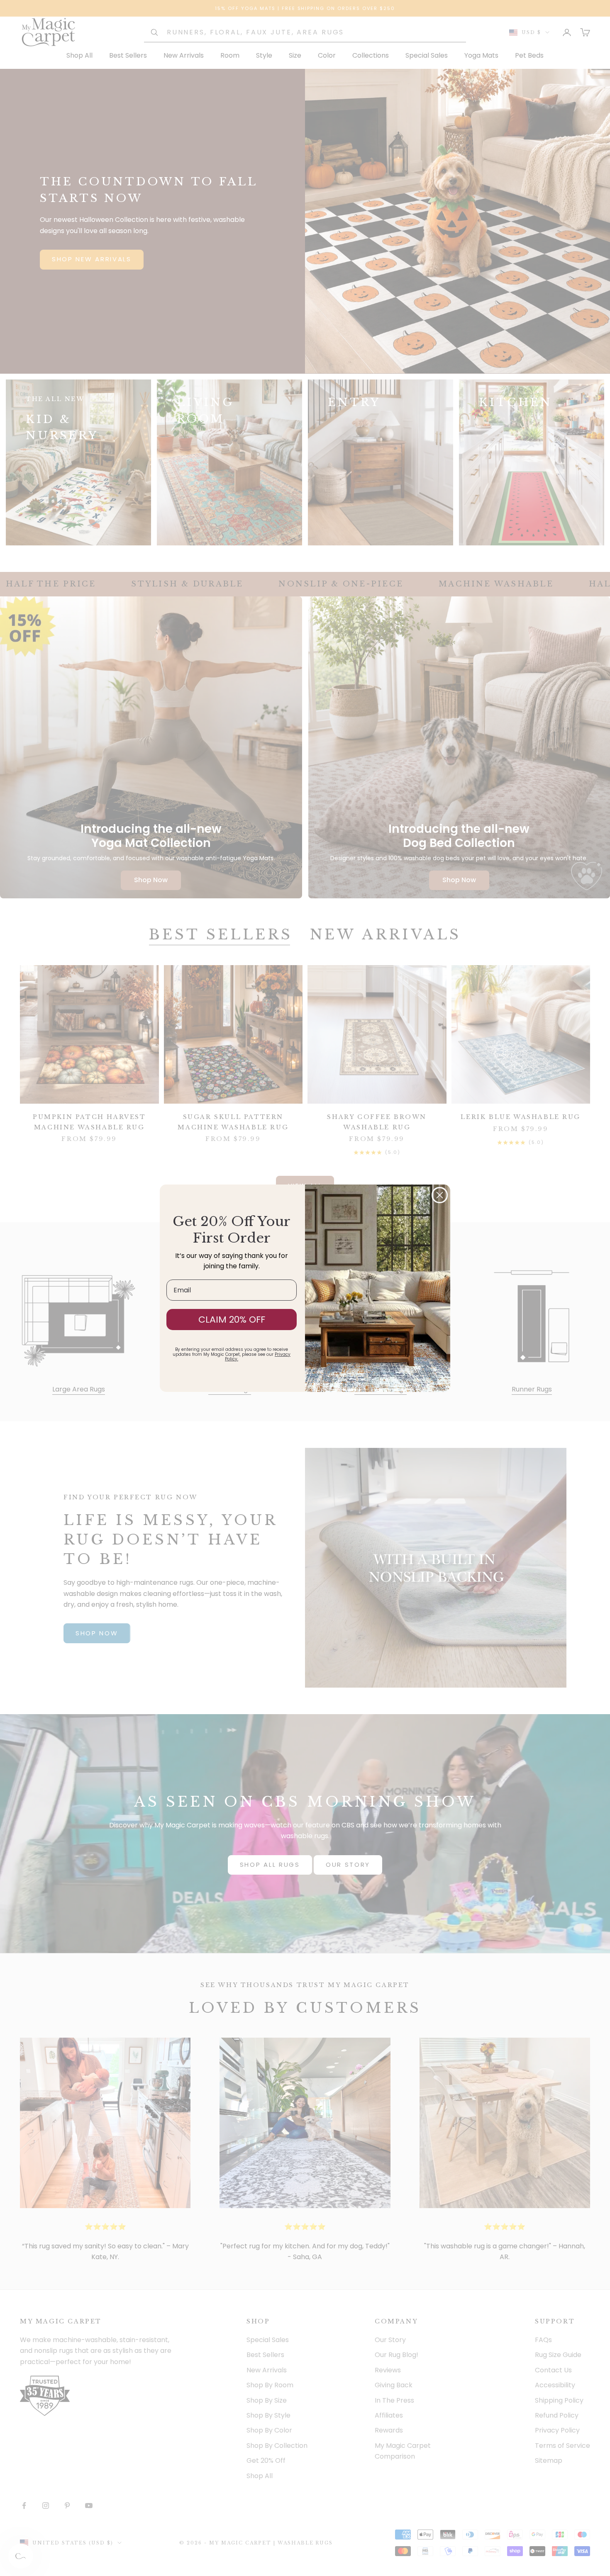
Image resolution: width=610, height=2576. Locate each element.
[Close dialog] (440, 1195)
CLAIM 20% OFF (232, 1320)
